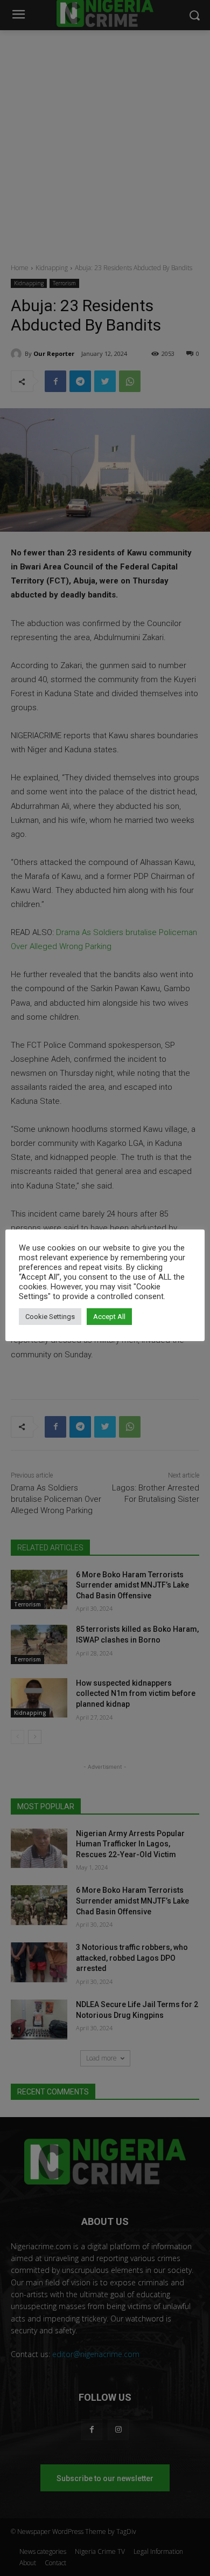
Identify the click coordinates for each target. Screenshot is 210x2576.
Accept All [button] (109, 1317)
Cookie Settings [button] (50, 1317)
